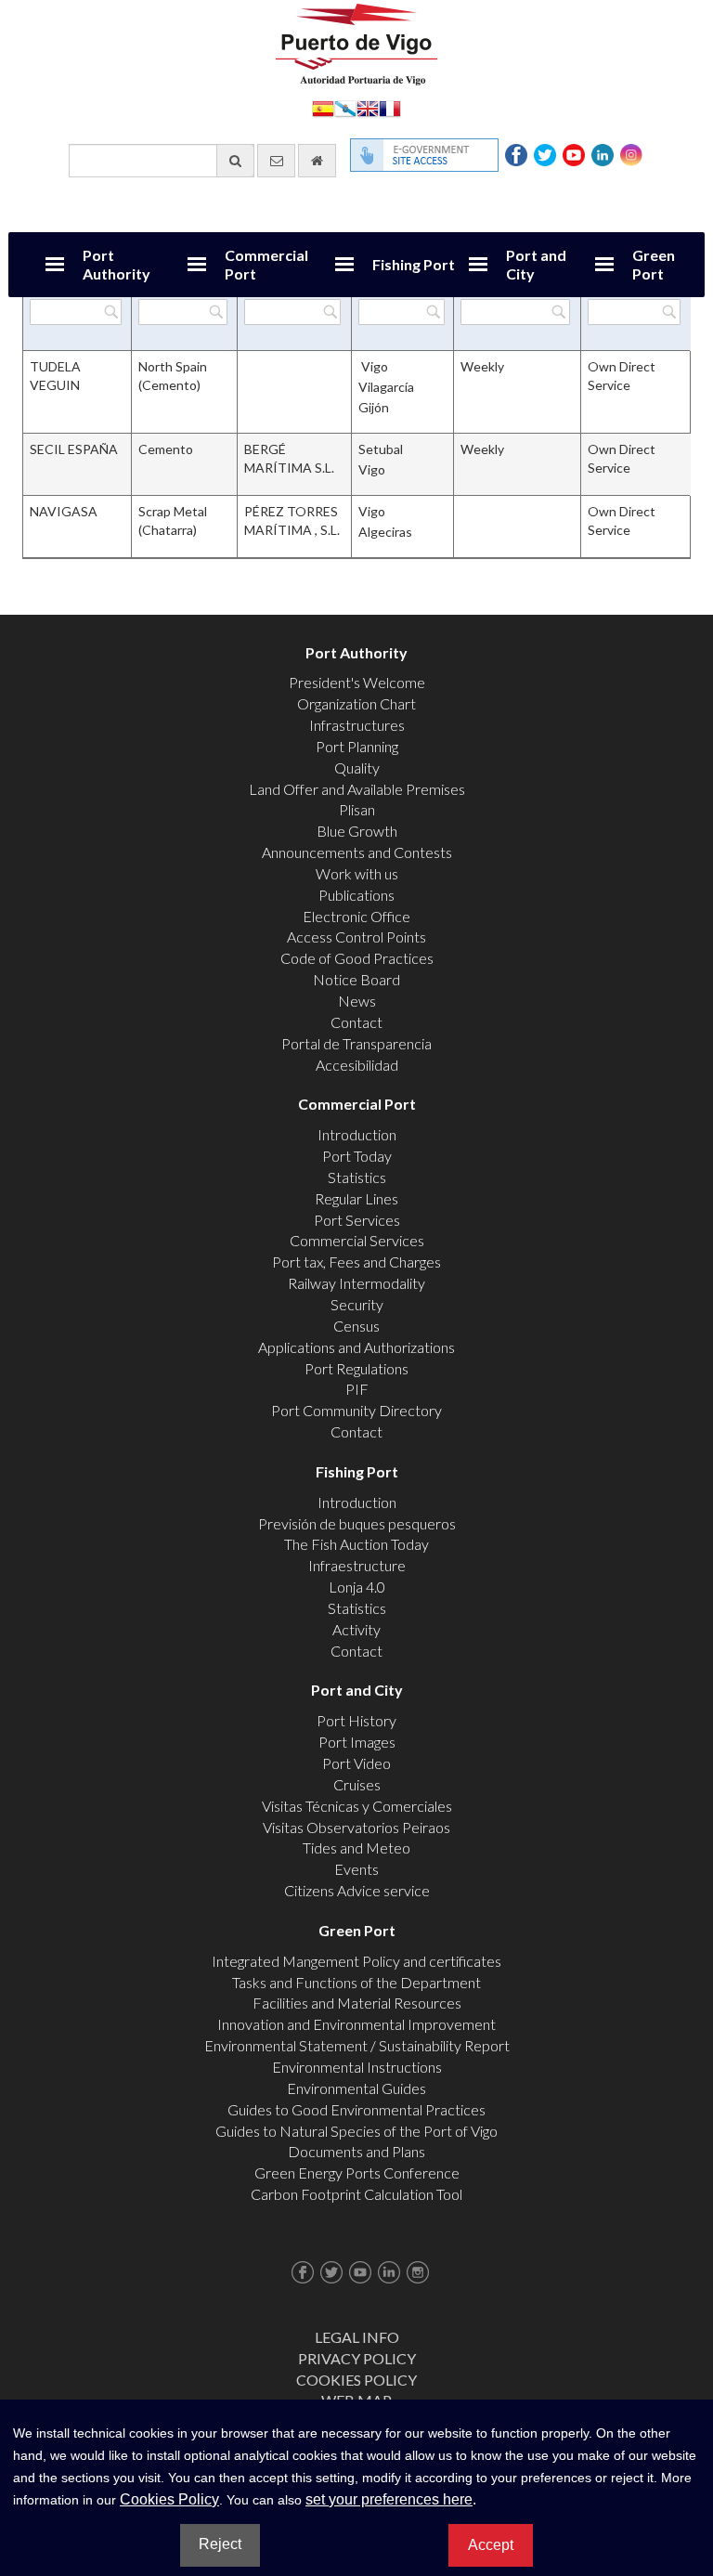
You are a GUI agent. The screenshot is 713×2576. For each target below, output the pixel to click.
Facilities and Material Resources (357, 2003)
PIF (357, 1389)
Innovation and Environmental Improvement (356, 2024)
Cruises (357, 1784)
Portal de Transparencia (356, 1043)
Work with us (357, 873)
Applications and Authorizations (356, 1347)
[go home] (317, 161)
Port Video (356, 1763)
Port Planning (357, 746)
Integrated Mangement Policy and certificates (356, 1961)
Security (357, 1304)
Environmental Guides (356, 2088)
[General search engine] (235, 161)
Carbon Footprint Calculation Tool (356, 2194)
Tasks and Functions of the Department (356, 1982)
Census (356, 1326)
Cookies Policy (356, 2380)
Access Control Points (356, 937)
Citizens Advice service (357, 1890)
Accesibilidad (357, 1065)
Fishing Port (414, 264)
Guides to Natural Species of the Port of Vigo (356, 2131)
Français (390, 107)
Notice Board (356, 979)
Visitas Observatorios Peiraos (356, 1827)
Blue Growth (357, 831)
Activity (356, 1629)
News (357, 1001)
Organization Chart (356, 703)
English (368, 107)
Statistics (357, 1177)
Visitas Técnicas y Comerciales (357, 1806)
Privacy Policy (357, 2358)
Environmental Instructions (357, 2067)
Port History (356, 1720)
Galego (345, 107)
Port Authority (117, 264)
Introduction (357, 1134)
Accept (491, 2545)
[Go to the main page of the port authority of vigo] (356, 42)
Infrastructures (357, 725)
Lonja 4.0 (357, 1587)
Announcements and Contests (357, 852)
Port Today (357, 1156)
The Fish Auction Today (356, 1544)
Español (323, 107)
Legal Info (357, 2337)
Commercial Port (266, 264)
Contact (356, 1022)
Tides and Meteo (356, 1847)
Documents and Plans (356, 2151)
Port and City (536, 264)
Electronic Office (356, 916)
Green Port (654, 264)
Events (356, 1869)
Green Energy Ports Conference (357, 2173)
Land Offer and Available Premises (357, 789)
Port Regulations (356, 1368)
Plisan (357, 809)
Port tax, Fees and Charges (356, 1262)
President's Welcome (357, 682)
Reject (220, 2544)
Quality (357, 768)
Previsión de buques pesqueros (357, 1523)
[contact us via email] (276, 161)
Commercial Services (357, 1240)
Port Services (357, 1220)
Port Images (357, 1742)
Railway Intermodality (356, 1283)
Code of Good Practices (357, 958)
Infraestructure (357, 1565)
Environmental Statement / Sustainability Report (357, 2045)
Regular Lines (356, 1198)
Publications (356, 895)
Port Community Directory (356, 1410)
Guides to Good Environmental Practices (356, 2109)
